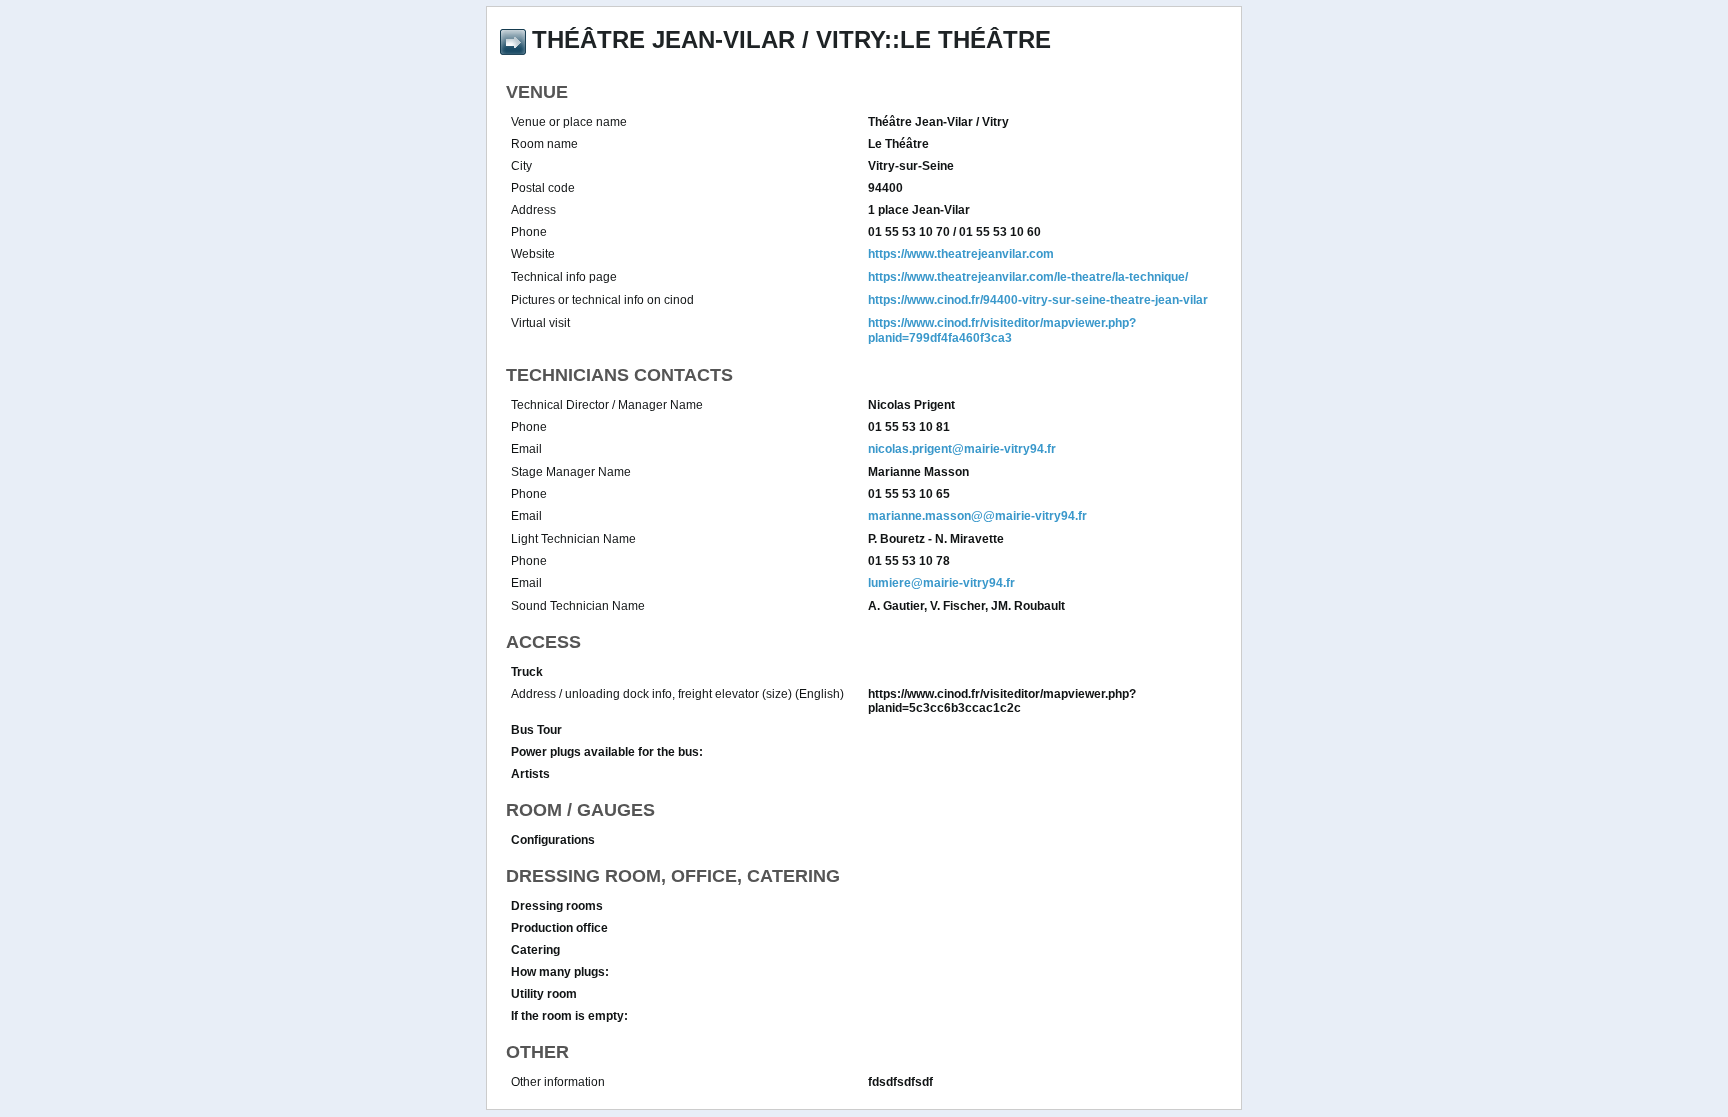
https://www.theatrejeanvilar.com (961, 254)
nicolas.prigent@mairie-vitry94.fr (962, 449)
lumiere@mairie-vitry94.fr (941, 583)
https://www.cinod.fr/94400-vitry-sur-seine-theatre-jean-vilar (1038, 300)
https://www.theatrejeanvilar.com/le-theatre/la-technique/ (1028, 277)
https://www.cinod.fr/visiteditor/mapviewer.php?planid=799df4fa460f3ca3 (1002, 330)
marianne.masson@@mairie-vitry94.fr (977, 516)
